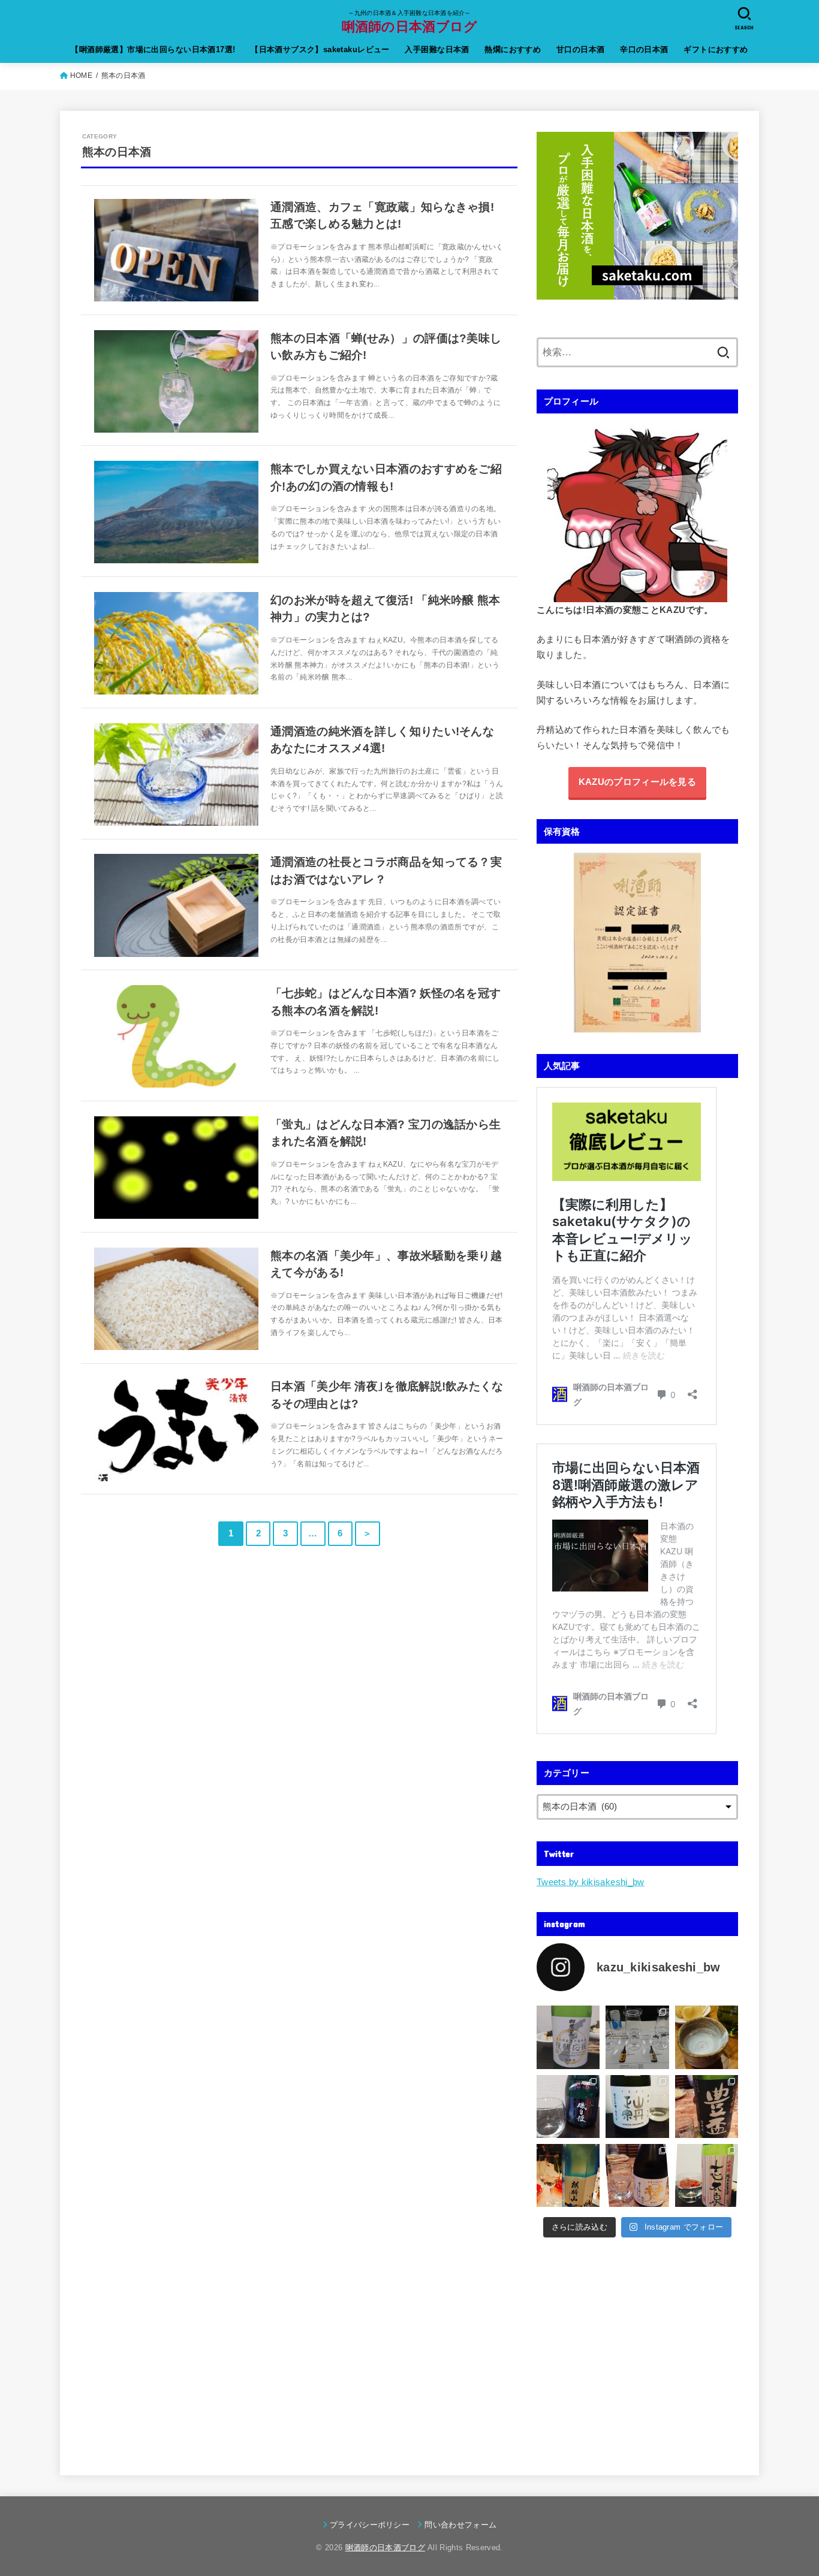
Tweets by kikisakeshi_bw (591, 1882)
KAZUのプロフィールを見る (637, 782)
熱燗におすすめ (513, 49)
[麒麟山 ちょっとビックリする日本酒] (568, 2175)
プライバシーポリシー (370, 2525)
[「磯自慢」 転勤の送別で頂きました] (568, 2107)
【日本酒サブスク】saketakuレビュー (320, 49)
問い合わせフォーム (460, 2525)
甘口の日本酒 (580, 49)
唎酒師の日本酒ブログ (410, 26)
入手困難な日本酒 (437, 49)
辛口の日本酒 (644, 49)
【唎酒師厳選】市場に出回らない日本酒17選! (153, 49)
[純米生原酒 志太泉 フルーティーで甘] (707, 2175)
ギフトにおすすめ (716, 49)
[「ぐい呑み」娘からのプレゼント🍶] (707, 2037)
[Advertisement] (637, 2349)
